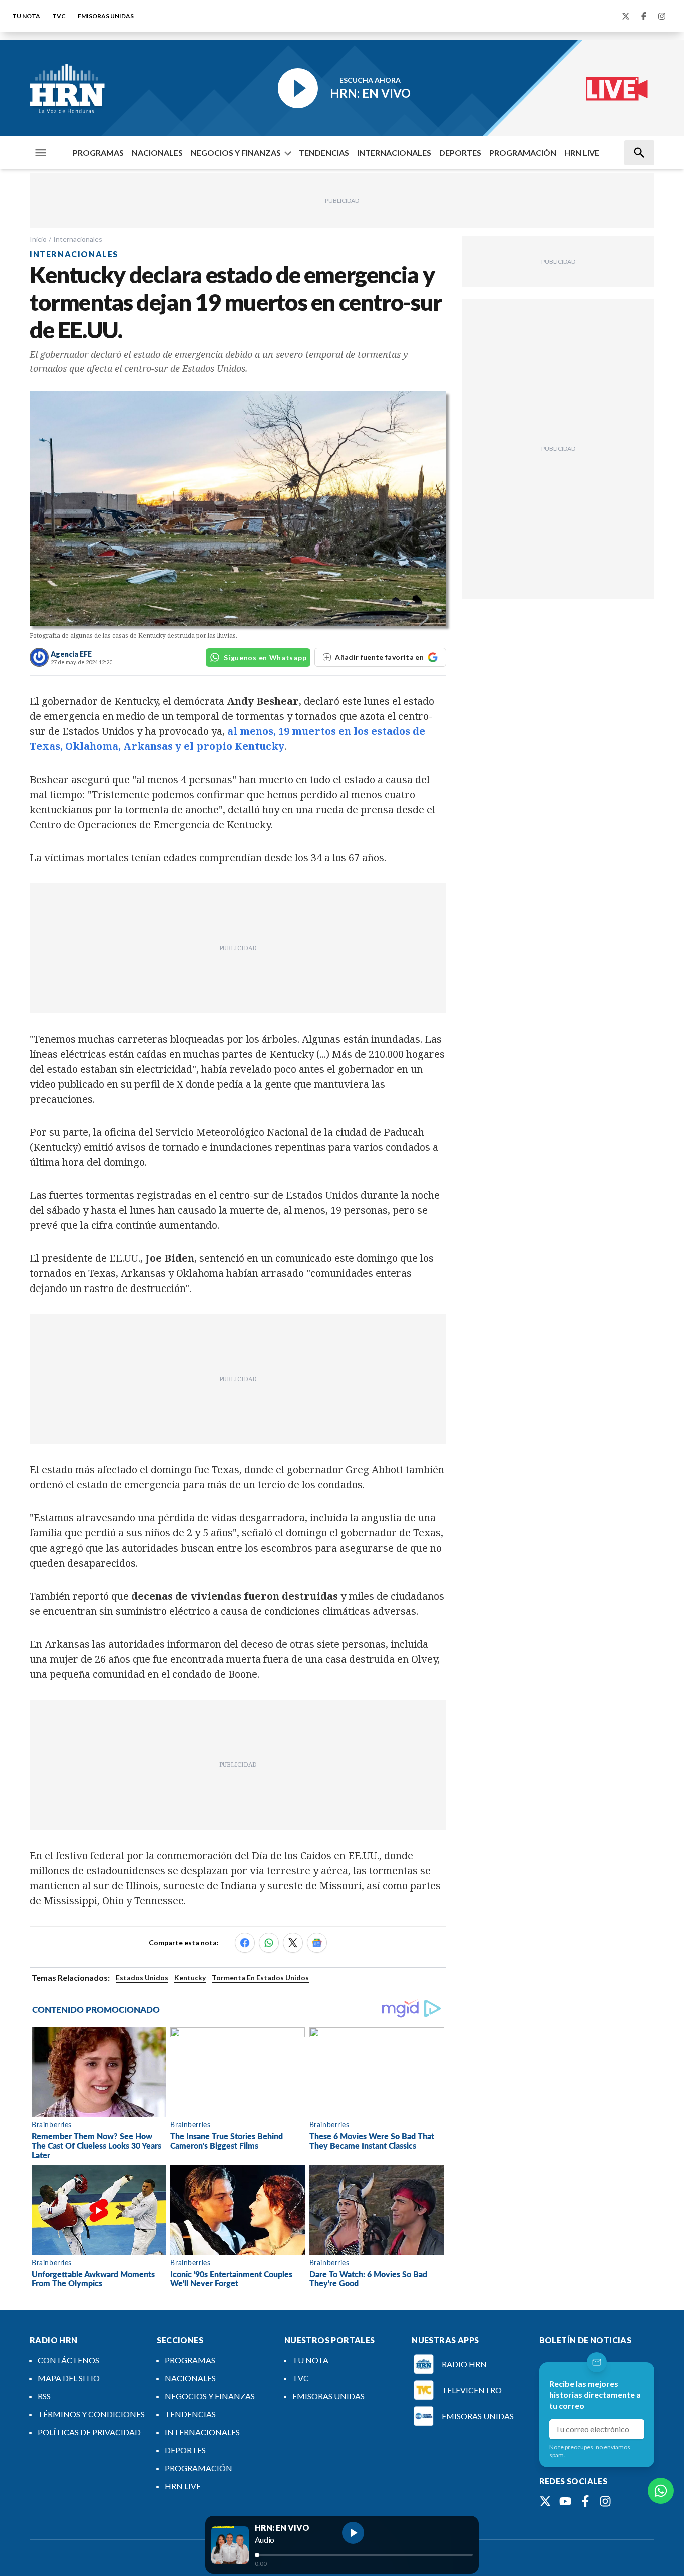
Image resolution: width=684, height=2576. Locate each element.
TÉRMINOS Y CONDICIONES (91, 2414)
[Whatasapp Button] (661, 2491)
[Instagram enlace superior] (662, 16)
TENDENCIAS (324, 153)
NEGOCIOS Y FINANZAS (236, 153)
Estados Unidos (142, 1978)
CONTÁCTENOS (68, 2360)
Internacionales (78, 239)
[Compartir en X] (293, 1943)
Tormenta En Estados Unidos (260, 1978)
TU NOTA (26, 16)
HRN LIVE (582, 153)
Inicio (38, 239)
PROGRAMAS (98, 153)
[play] (353, 2533)
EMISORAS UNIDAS (106, 16)
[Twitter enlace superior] (626, 16)
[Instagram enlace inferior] (605, 2501)
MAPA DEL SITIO (69, 2378)
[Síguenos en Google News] (317, 1943)
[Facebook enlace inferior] (585, 2501)
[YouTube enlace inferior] (565, 2501)
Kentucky (190, 1978)
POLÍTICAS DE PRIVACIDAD (89, 2432)
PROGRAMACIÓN (523, 153)
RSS (44, 2396)
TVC (59, 16)
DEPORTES (460, 153)
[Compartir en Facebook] (245, 1943)
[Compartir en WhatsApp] (269, 1943)
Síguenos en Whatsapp (265, 658)
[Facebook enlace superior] (644, 16)
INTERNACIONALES (394, 153)
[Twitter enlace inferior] (545, 2501)
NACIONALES (157, 153)
